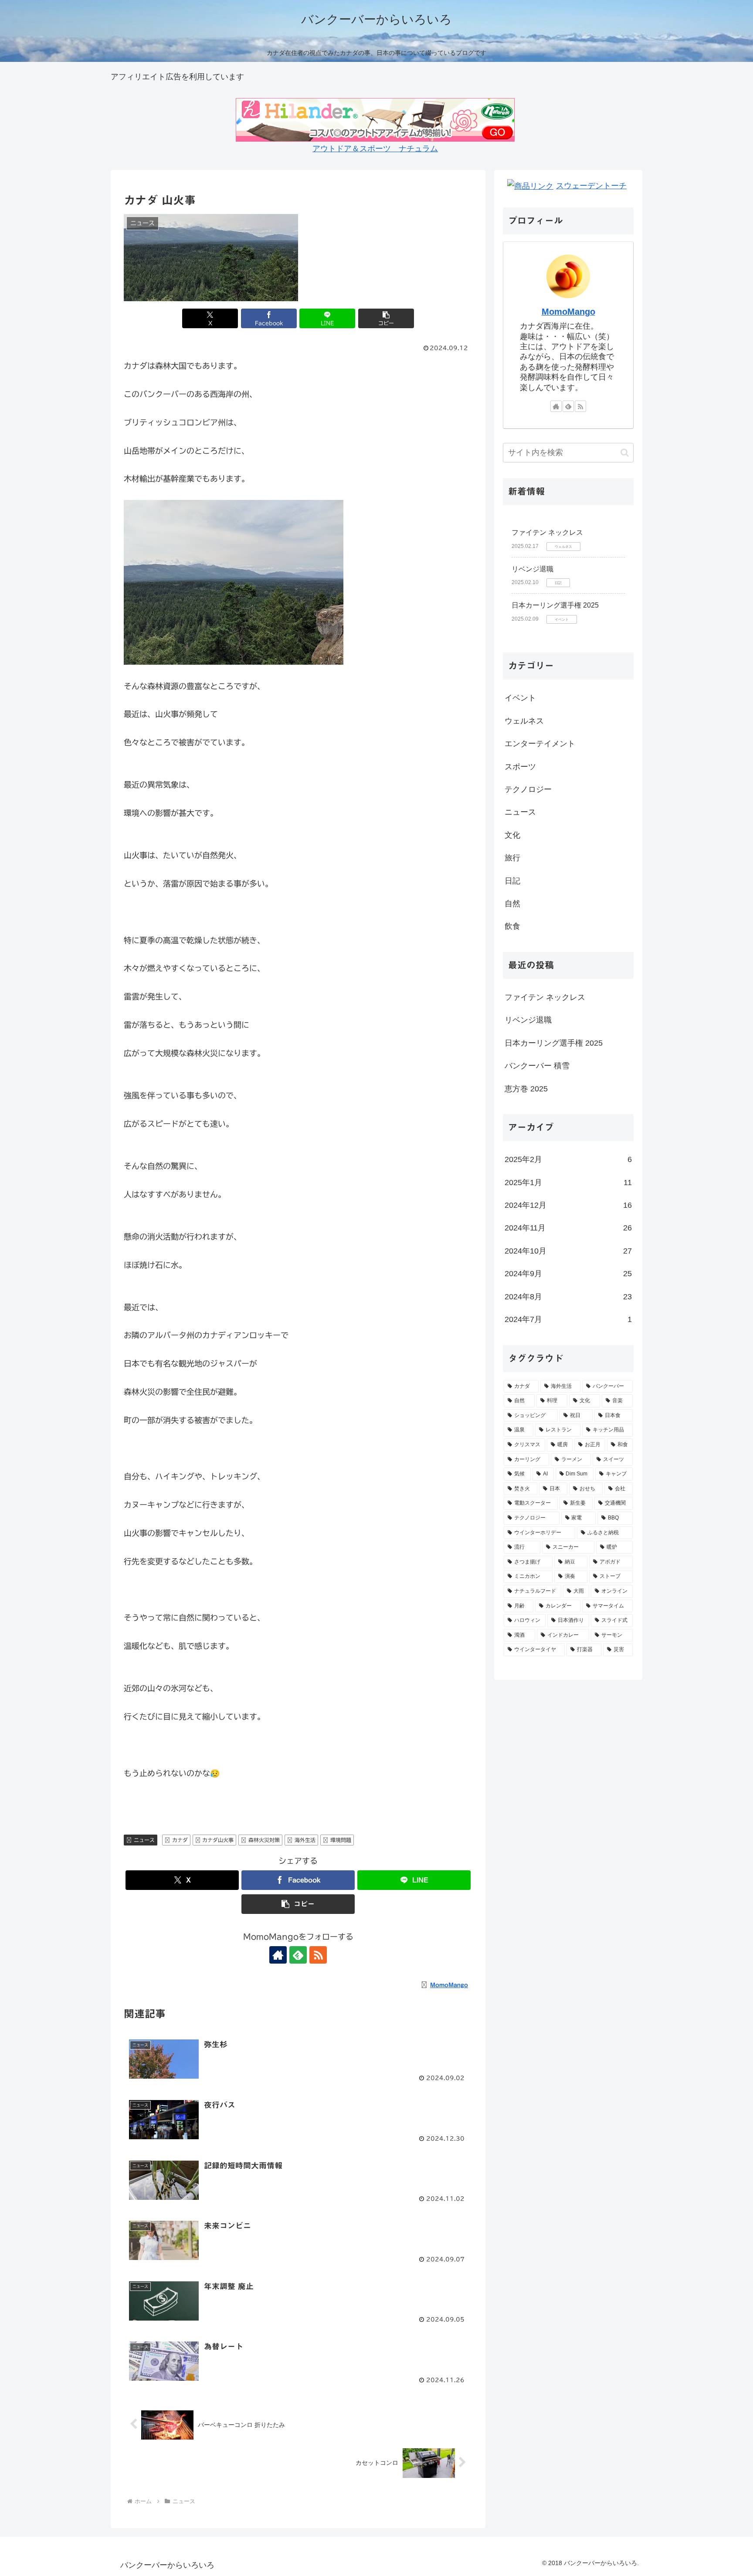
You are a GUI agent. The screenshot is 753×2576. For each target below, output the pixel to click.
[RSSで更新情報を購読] (318, 1955)
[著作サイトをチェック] (278, 1955)
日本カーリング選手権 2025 (555, 605)
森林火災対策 (264, 1840)
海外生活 (305, 1840)
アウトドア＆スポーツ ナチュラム (375, 149)
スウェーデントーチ (591, 186)
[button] (386, 318)
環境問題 (341, 1840)
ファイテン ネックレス (547, 532)
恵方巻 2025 (526, 1089)
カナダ (180, 1840)
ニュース (144, 1840)
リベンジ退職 (533, 569)
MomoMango (568, 312)
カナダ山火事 (218, 1840)
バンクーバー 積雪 (537, 1066)
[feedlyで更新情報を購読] (298, 1955)
